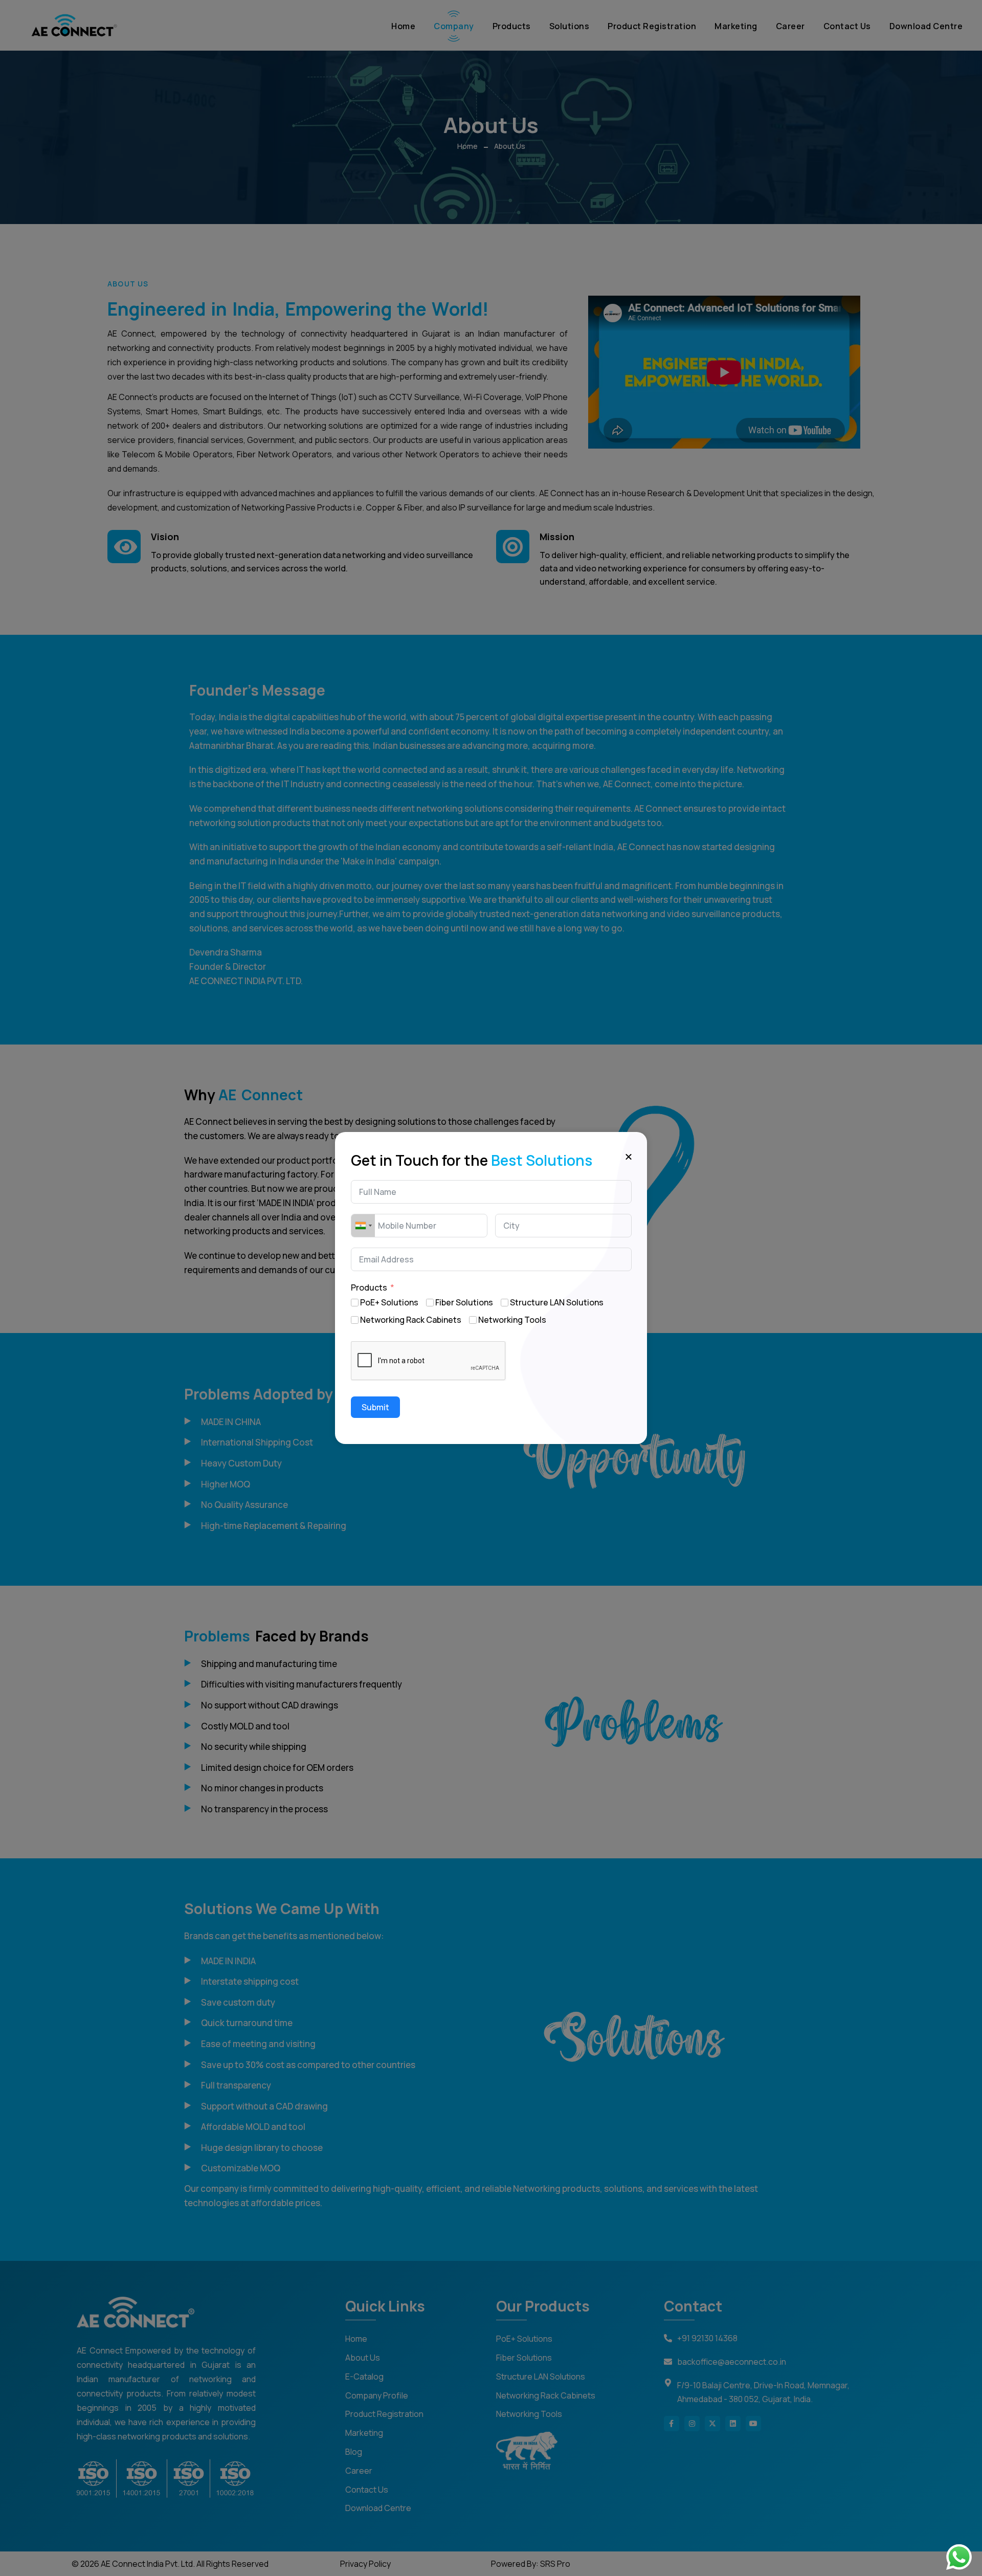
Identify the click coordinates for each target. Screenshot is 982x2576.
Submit (375, 1407)
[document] (491, 1288)
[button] (629, 1156)
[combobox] (363, 1226)
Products (369, 1287)
